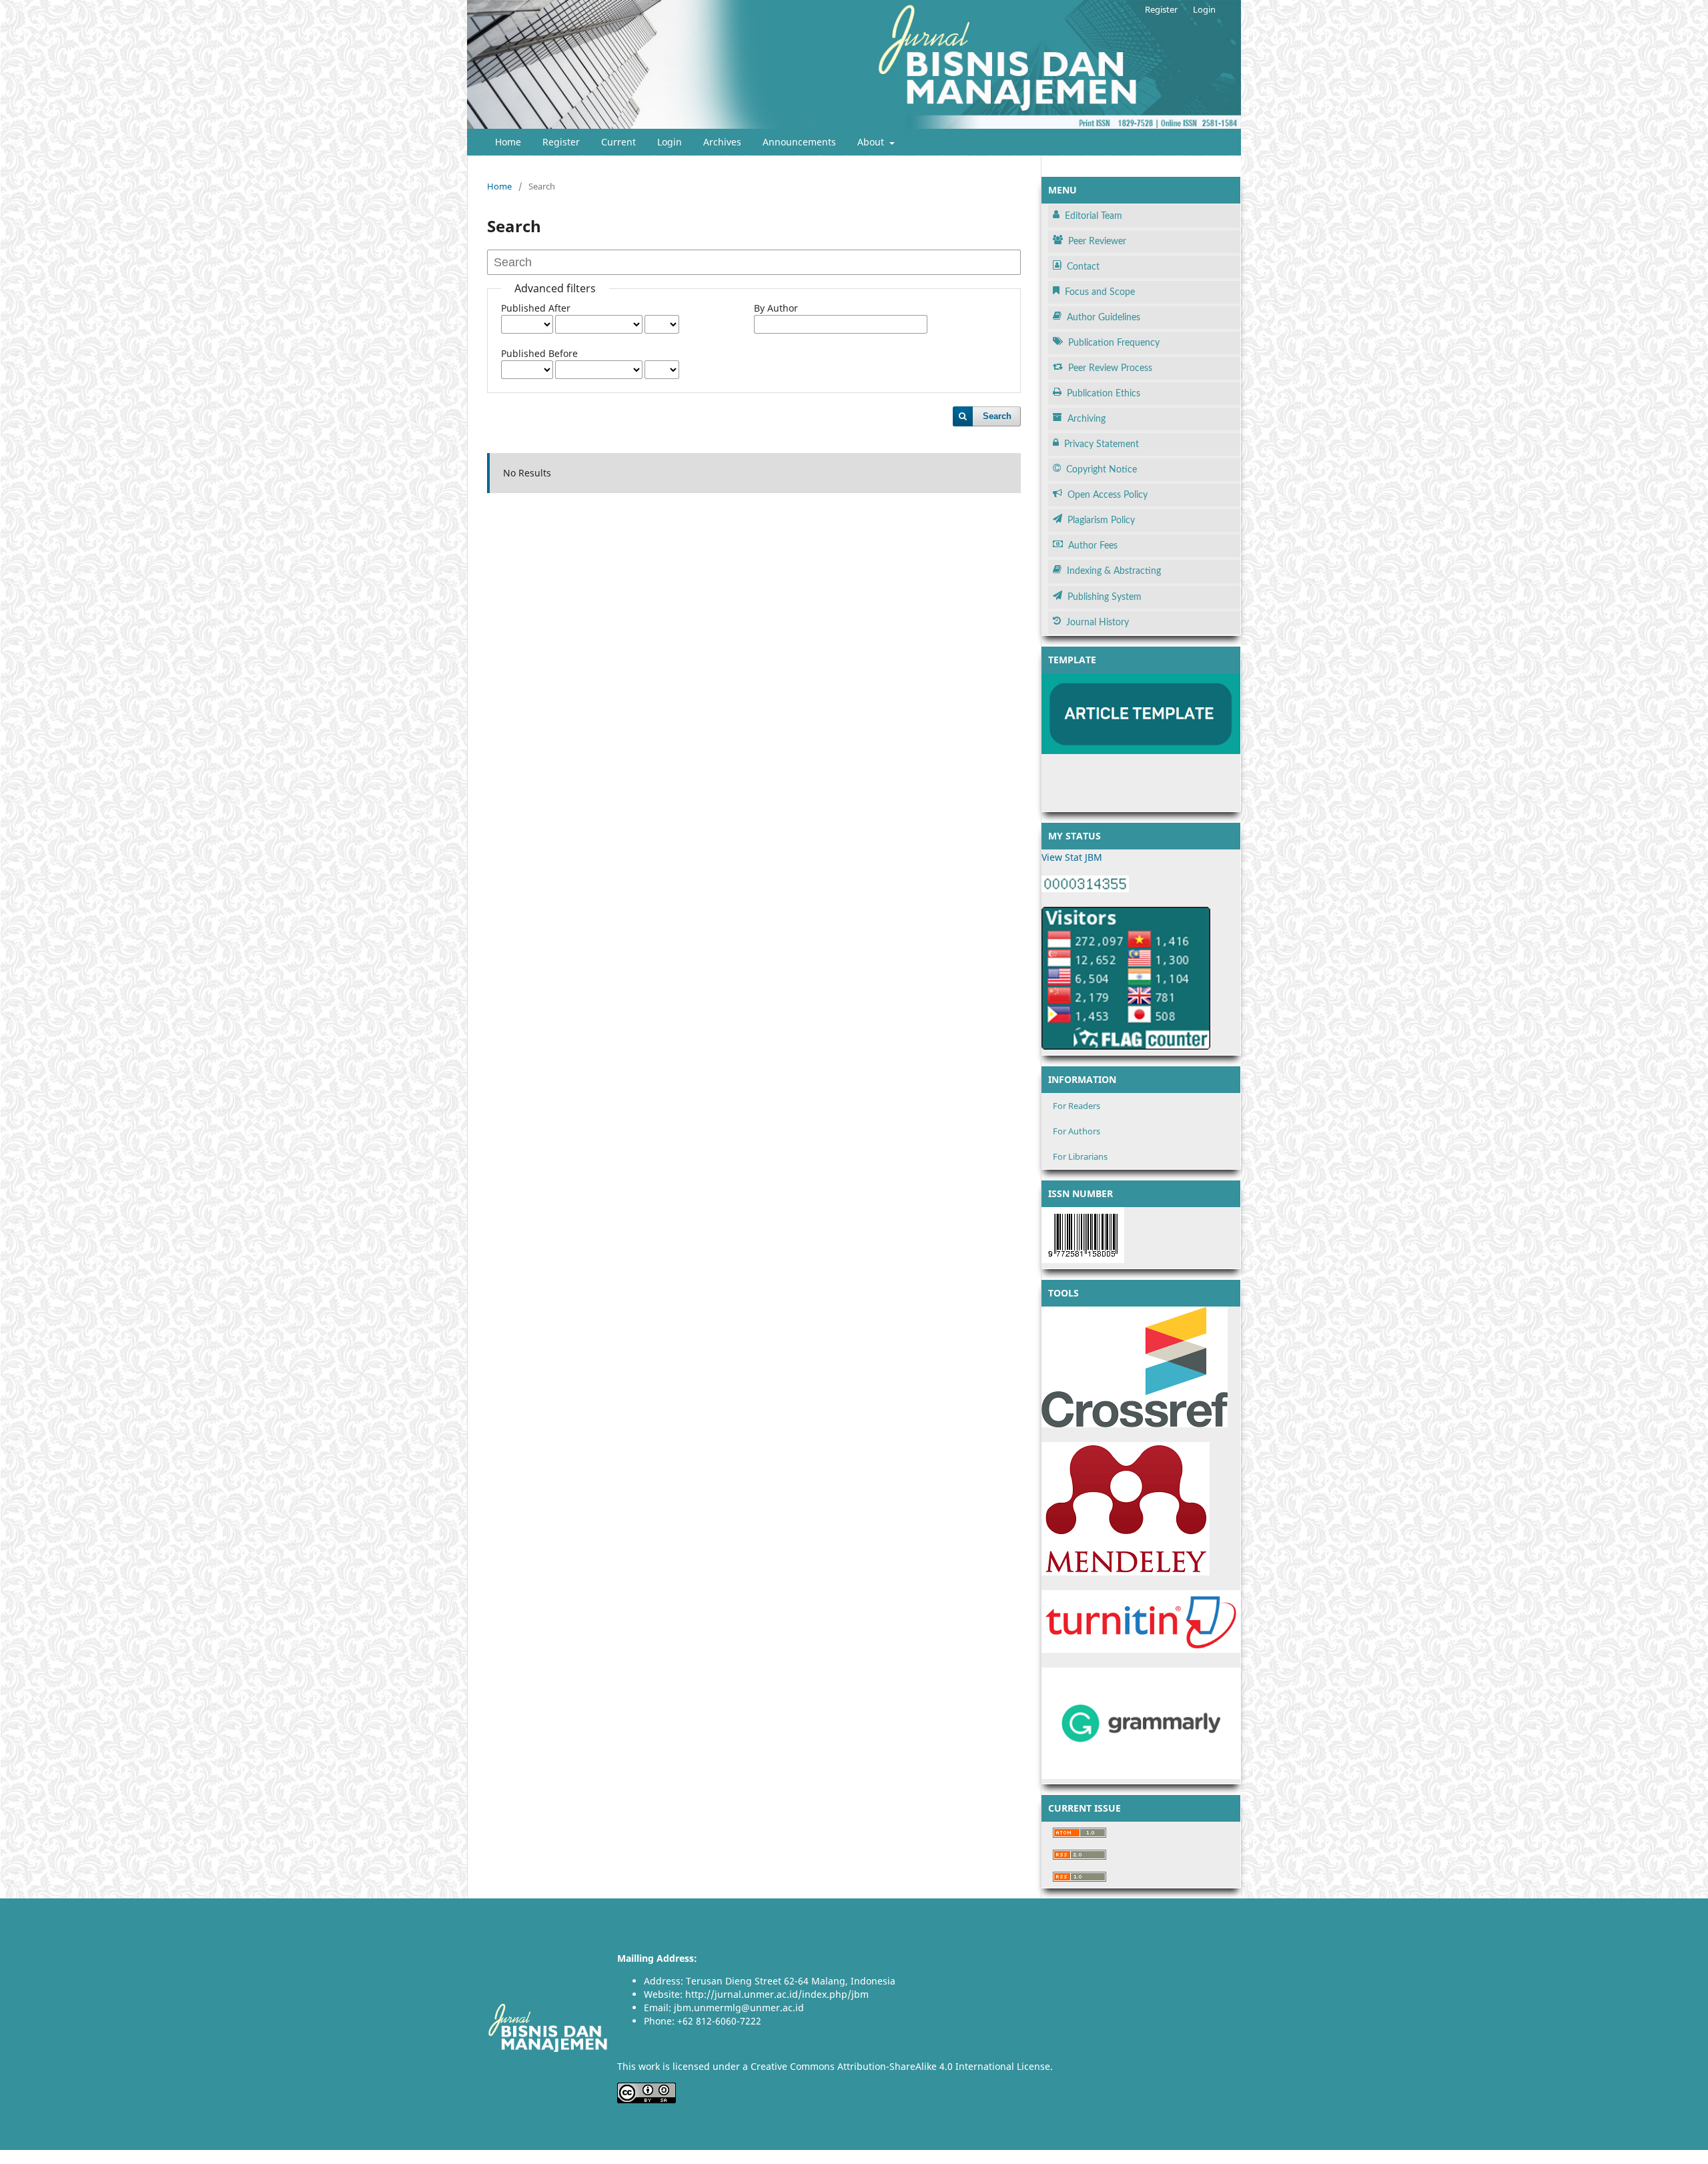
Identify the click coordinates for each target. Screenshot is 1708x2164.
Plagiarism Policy (1101, 520)
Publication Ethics (1104, 394)
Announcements (799, 142)
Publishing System (1105, 597)
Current (618, 142)
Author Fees (1093, 546)
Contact (1083, 267)
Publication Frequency (1114, 343)
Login (670, 142)
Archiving (1087, 419)
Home (508, 142)
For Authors (1077, 1131)
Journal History (1098, 623)
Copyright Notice (1102, 470)
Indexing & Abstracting (1114, 571)
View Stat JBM (1072, 857)
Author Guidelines (1104, 318)
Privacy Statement (1102, 444)
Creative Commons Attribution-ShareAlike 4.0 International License (900, 2066)
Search (997, 416)
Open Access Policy (1108, 495)
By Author (776, 308)
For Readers (1077, 1106)
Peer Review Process (1110, 368)
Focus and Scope (1100, 292)
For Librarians (1080, 1156)
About (872, 142)
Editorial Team (1094, 216)
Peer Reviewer (1097, 242)
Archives (722, 142)
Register (561, 142)
